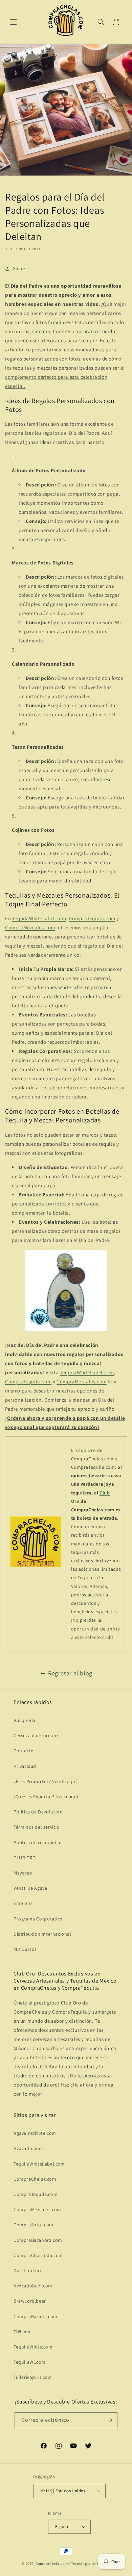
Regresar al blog (70, 1673)
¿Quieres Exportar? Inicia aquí (46, 1797)
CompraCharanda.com (38, 2255)
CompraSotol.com (34, 2225)
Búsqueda (25, 1720)
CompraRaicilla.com (36, 2316)
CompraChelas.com (35, 2179)
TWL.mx (22, 2332)
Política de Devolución (38, 1812)
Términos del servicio (37, 1827)
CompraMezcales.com (30, 927)
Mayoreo (23, 1873)
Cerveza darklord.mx (36, 1735)
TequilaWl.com (30, 2362)
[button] (14, 22)
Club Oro (86, 1450)
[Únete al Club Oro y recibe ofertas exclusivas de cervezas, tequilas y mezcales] (36, 1567)
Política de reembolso (38, 1842)
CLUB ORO (25, 1858)
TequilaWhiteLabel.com (39, 918)
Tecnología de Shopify (91, 2564)
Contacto (24, 1751)
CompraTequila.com (92, 918)
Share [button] (19, 268)
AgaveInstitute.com (35, 2133)
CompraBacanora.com (38, 2240)
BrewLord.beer (30, 2301)
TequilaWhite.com (33, 2347)
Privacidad (25, 1766)
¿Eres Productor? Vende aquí (45, 1781)
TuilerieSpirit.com (33, 2377)
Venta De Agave (30, 1888)
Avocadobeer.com (33, 2286)
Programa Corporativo (38, 1919)
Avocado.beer (28, 2148)
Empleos (23, 1903)
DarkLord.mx (28, 2270)
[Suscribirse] (110, 2420)
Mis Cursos (25, 1949)
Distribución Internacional (42, 1934)
